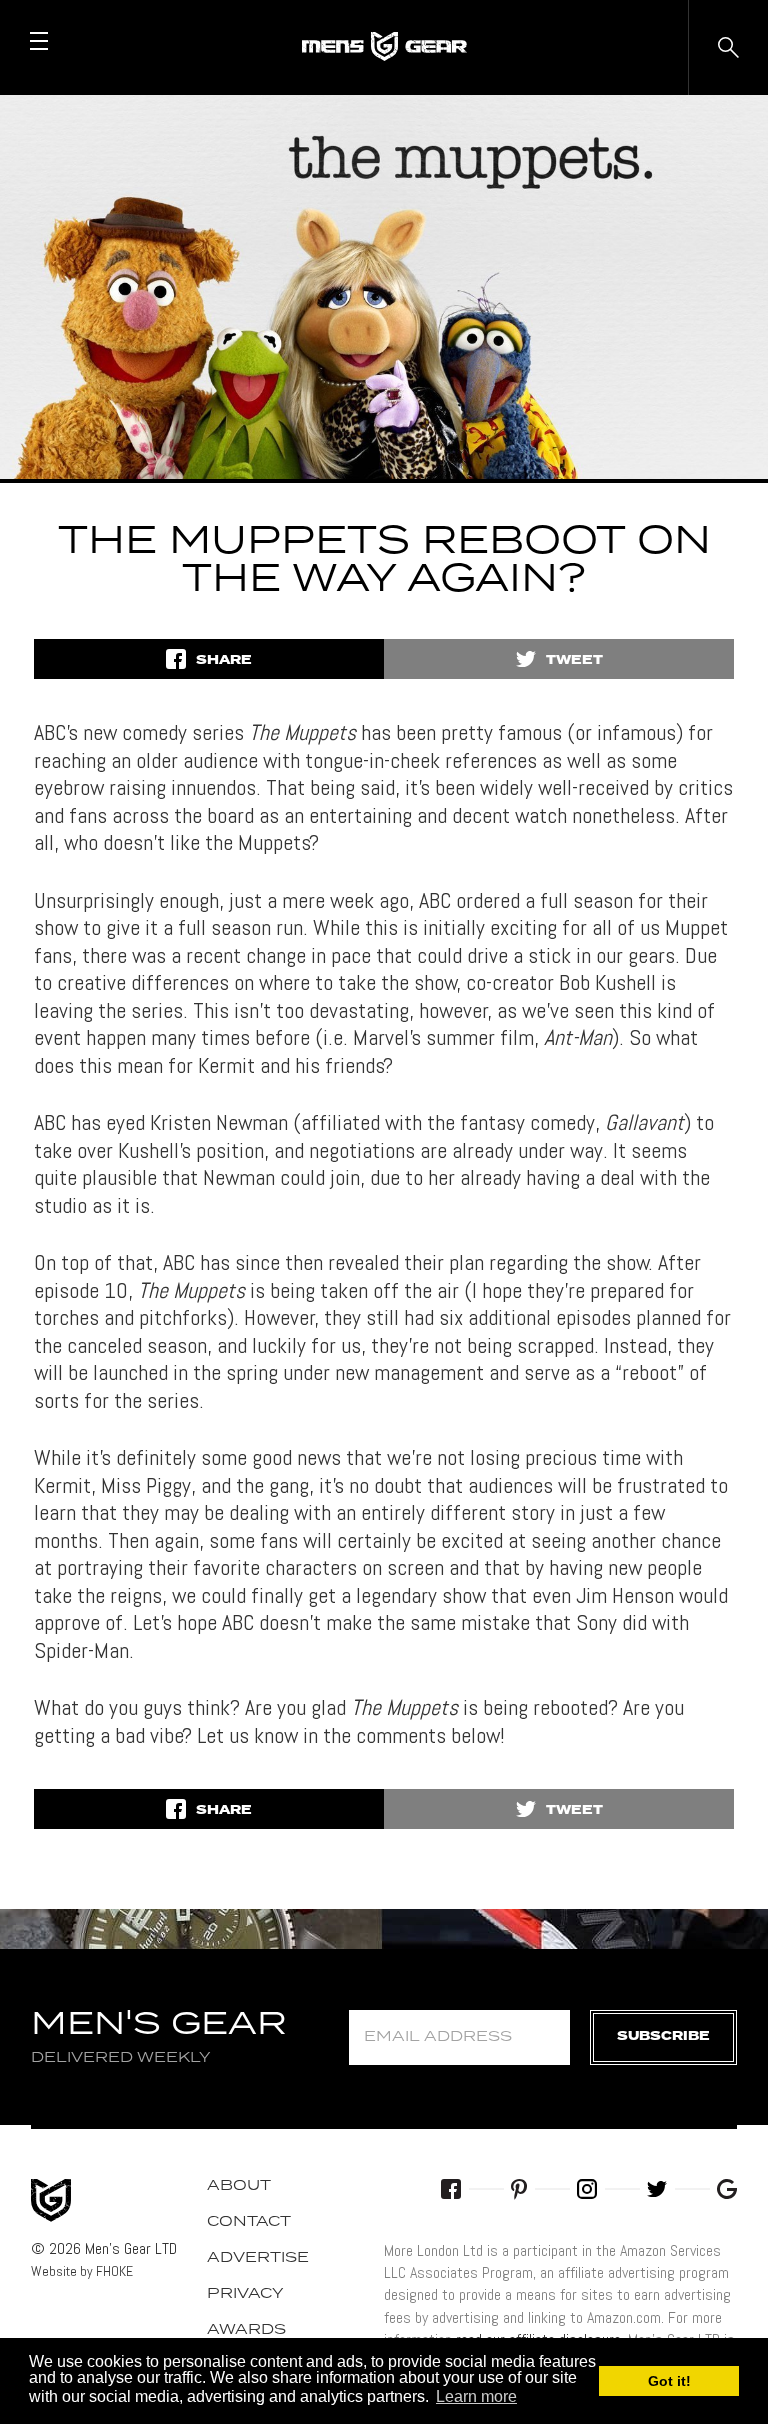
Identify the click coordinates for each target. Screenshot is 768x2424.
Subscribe (663, 2036)
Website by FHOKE (82, 2271)
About (239, 2186)
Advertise (258, 2258)
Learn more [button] (476, 2396)
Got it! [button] (669, 2381)
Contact (249, 2222)
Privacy (245, 2294)
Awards (246, 2330)
